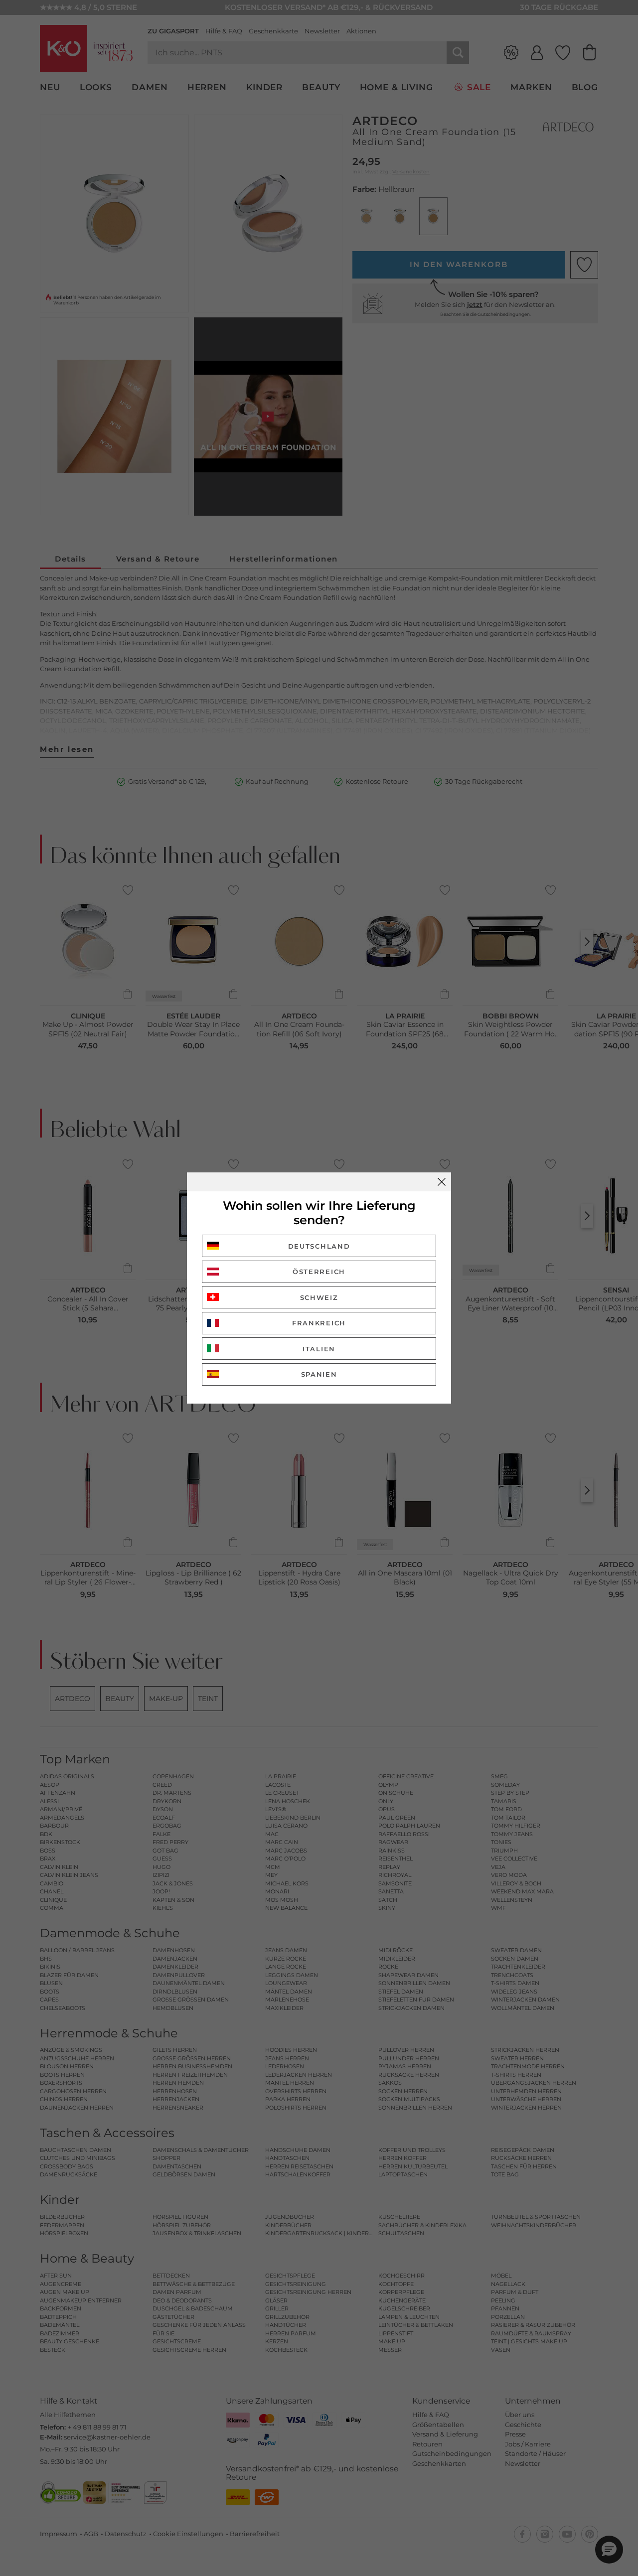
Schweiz (319, 1297)
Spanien (319, 1374)
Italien (319, 1349)
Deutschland (319, 1246)
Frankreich (319, 1323)
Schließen (442, 1182)
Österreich (319, 1272)
